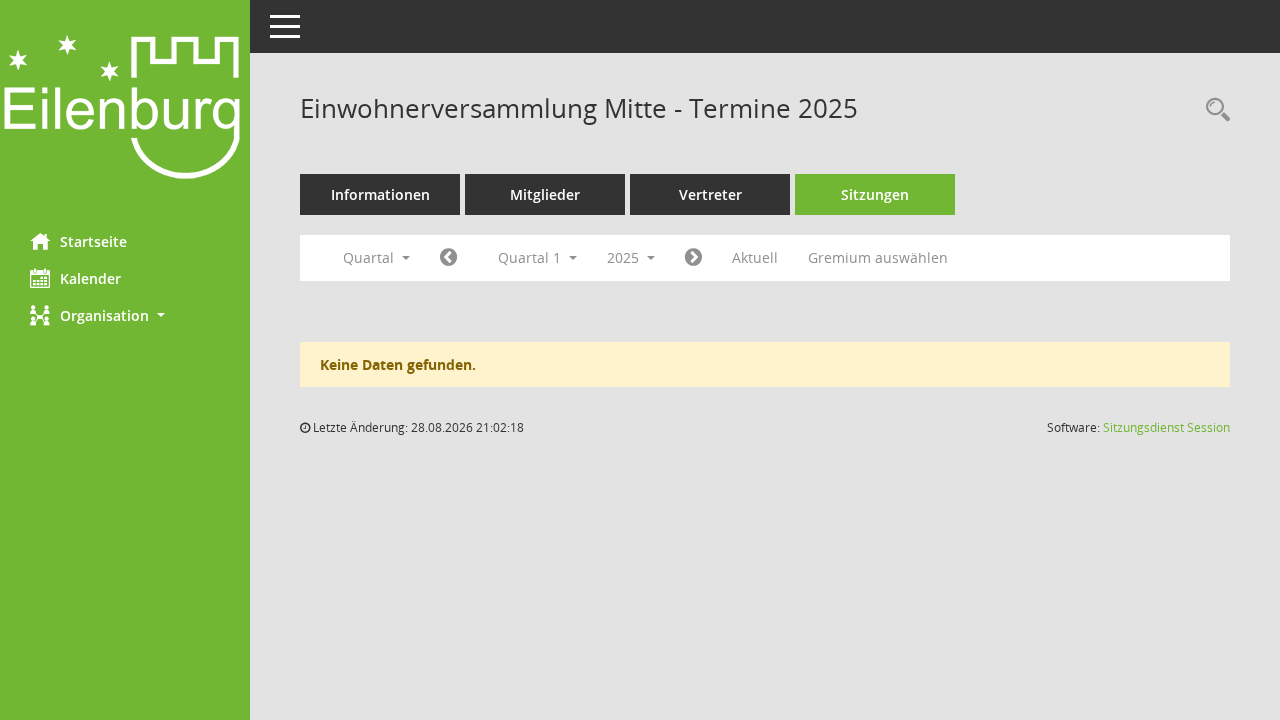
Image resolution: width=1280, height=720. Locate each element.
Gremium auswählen (878, 257)
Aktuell (755, 257)
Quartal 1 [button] (531, 257)
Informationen (380, 194)
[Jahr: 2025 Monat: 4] (693, 258)
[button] (125, 315)
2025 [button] (625, 257)
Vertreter (710, 194)
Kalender (90, 278)
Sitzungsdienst (1166, 427)
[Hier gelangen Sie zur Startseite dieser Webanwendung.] (125, 109)
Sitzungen (875, 194)
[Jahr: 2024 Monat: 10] (448, 258)
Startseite (93, 241)
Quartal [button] (370, 257)
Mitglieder (545, 194)
